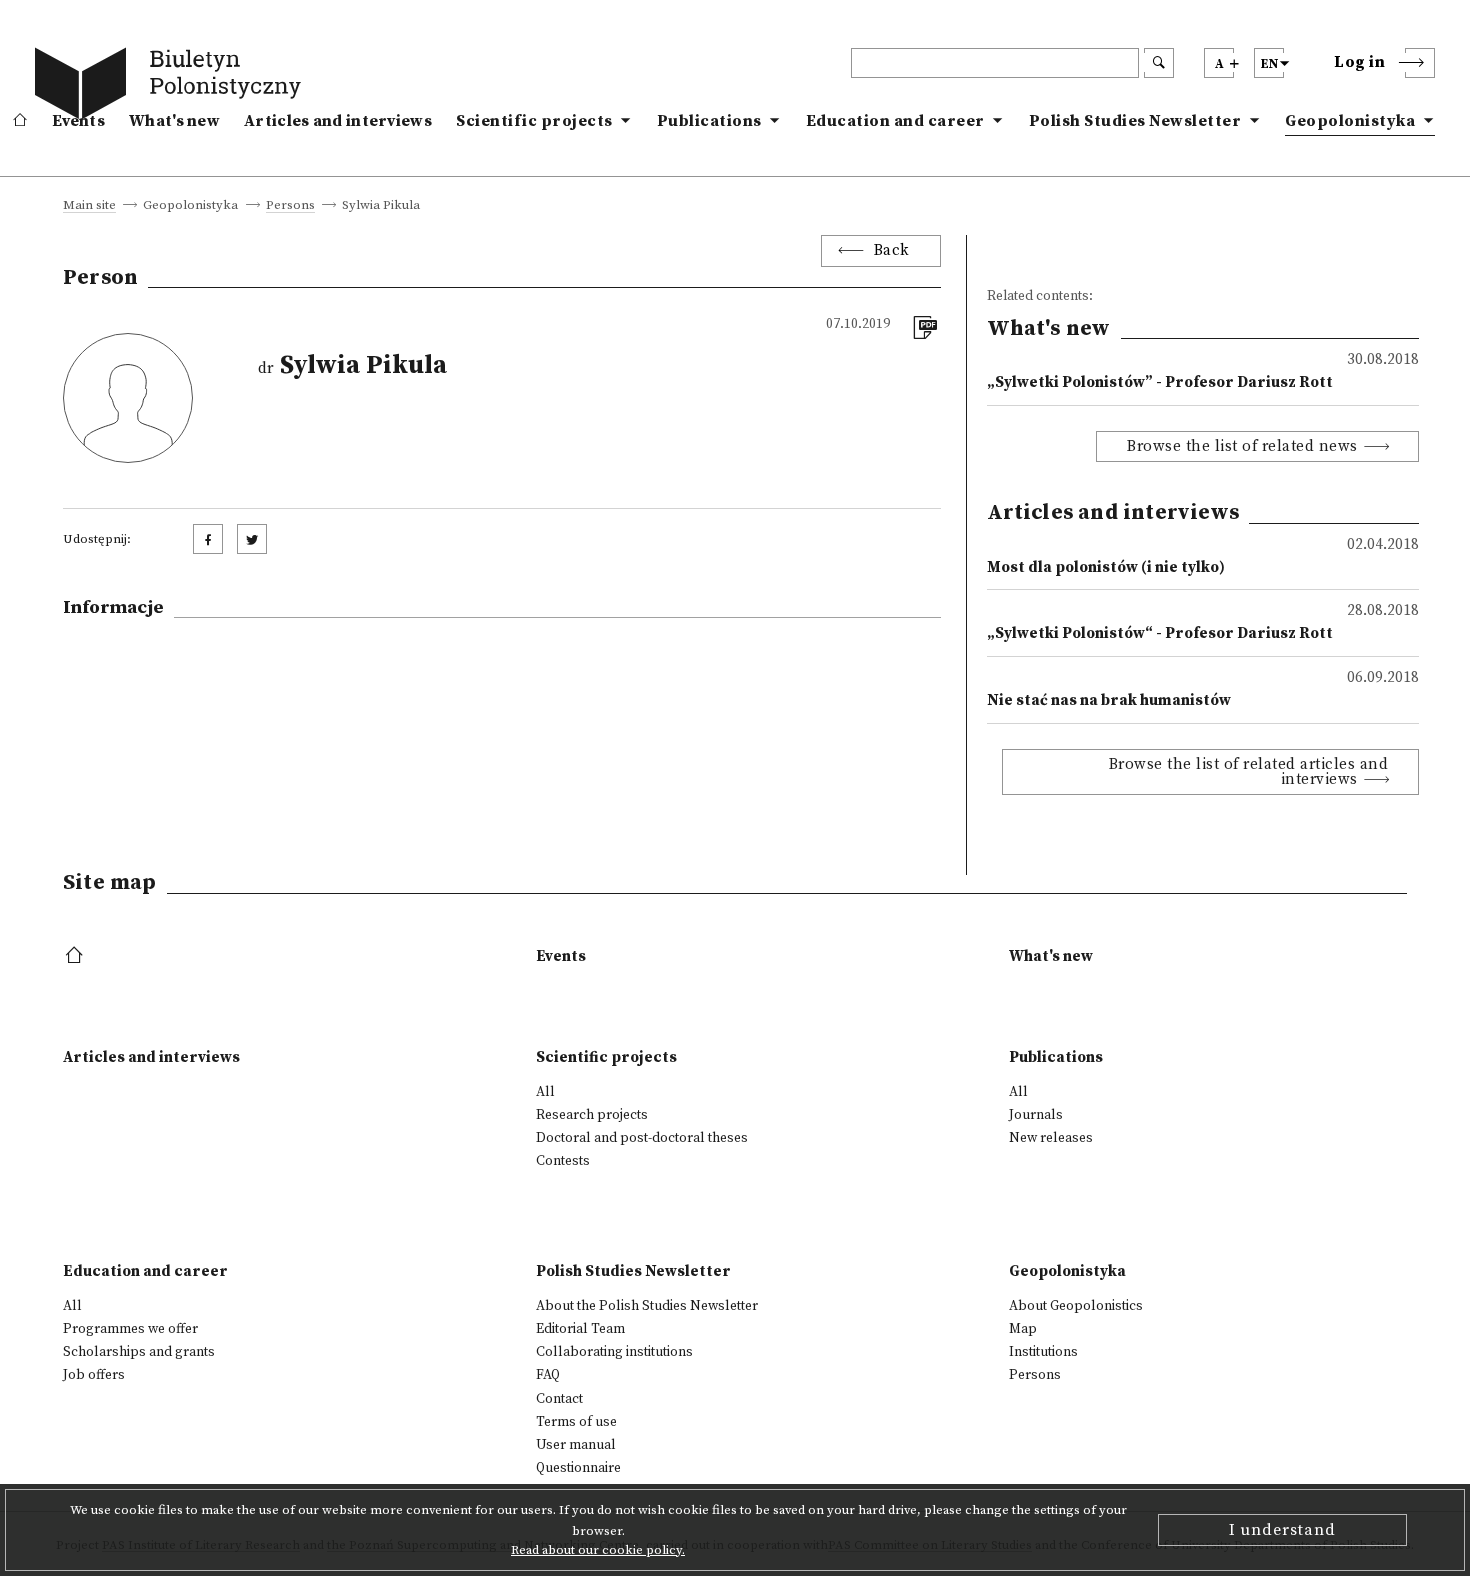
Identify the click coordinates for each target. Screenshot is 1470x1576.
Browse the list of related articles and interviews (1249, 772)
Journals (1036, 1115)
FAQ (548, 1375)
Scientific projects (534, 121)
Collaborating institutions (614, 1352)
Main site (89, 206)
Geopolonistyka (1350, 121)
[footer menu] (76, 956)
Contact (559, 1399)
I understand (1282, 1530)
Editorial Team (580, 1329)
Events (78, 121)
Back (892, 250)
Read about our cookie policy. (598, 1550)
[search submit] (1159, 63)
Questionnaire (578, 1468)
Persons (290, 206)
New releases (1051, 1138)
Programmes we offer (130, 1329)
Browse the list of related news (1242, 446)
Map (1023, 1329)
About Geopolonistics (1076, 1306)
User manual (576, 1445)
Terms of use (576, 1422)
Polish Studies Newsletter (1135, 121)
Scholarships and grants (139, 1352)
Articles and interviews (338, 121)
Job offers (94, 1375)
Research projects (592, 1115)
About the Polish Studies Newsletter (647, 1306)
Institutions (1043, 1352)
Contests (563, 1161)
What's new (174, 121)
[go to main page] (172, 87)
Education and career (895, 121)
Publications (709, 121)
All (545, 1092)
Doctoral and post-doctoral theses (642, 1138)
